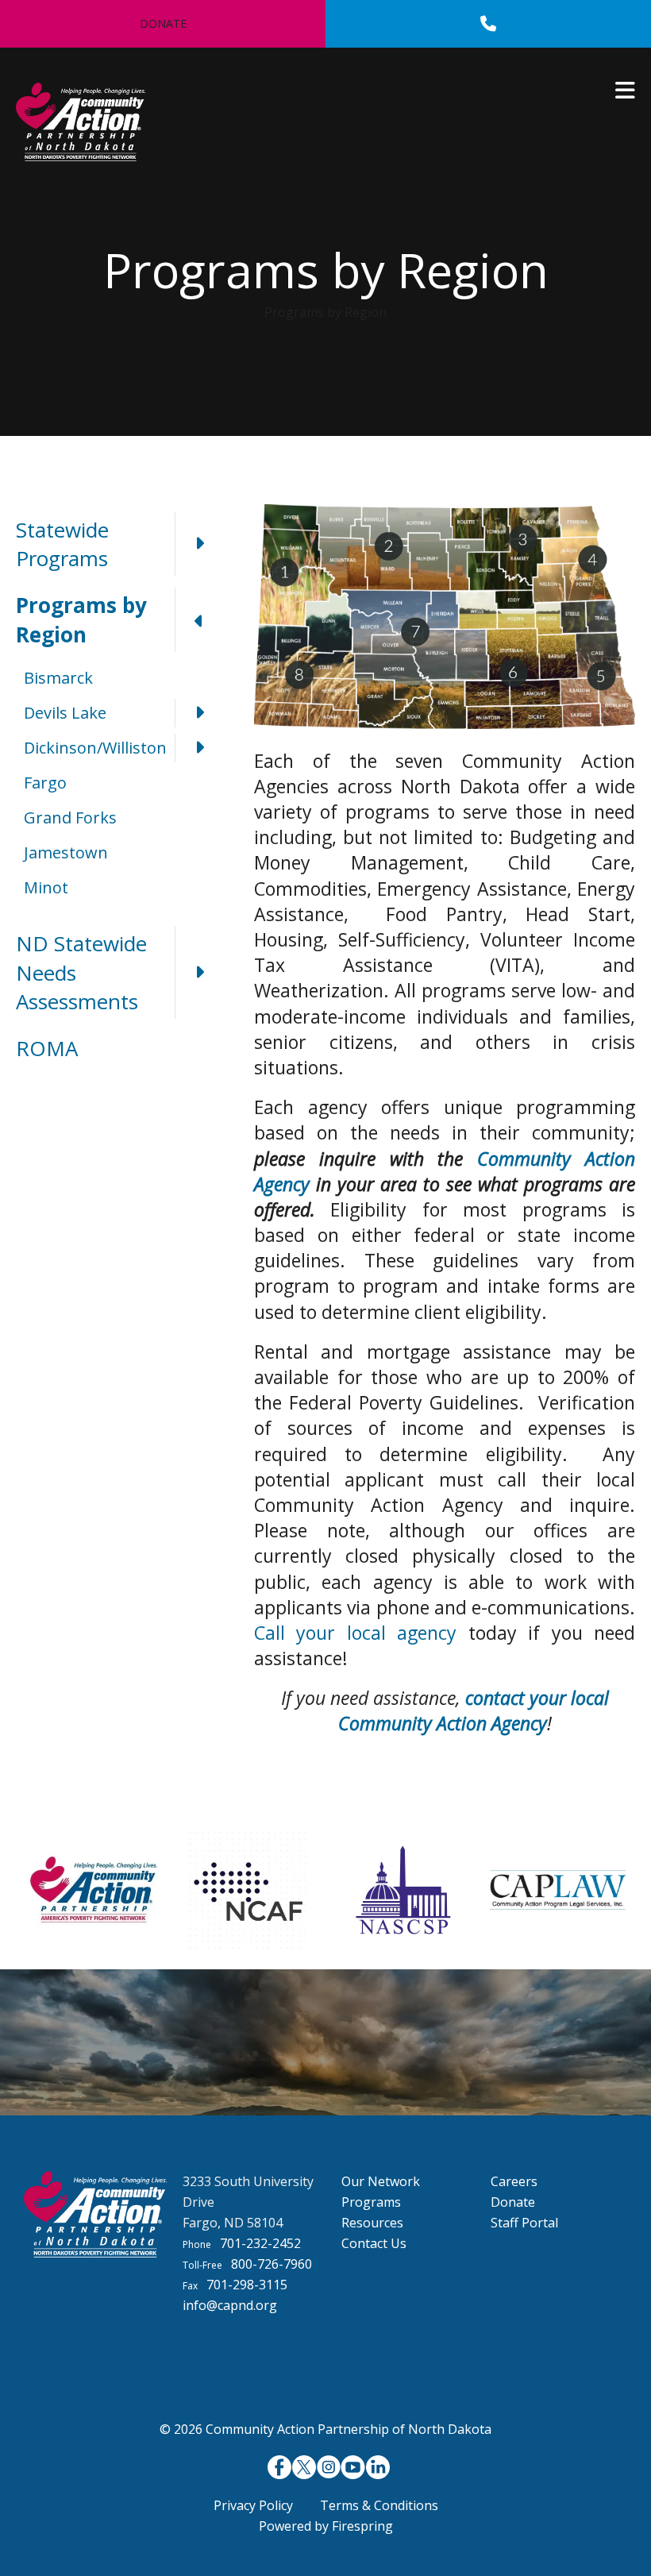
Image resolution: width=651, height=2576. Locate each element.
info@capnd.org (230, 2305)
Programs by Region (81, 619)
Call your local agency (355, 1633)
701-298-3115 (247, 2285)
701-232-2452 (260, 2243)
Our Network (381, 2181)
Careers (514, 2181)
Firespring (362, 2526)
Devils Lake (65, 713)
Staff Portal (524, 2223)
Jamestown (66, 852)
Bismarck (58, 678)
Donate (163, 23)
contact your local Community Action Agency (474, 1710)
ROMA (47, 1048)
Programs (371, 2202)
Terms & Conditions (379, 2505)
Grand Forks (70, 818)
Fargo (45, 783)
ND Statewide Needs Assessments (81, 972)
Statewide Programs (62, 544)
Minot (46, 887)
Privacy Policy (253, 2505)
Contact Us (374, 2243)
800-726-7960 (272, 2264)
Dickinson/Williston (95, 748)
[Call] (488, 24)
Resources (372, 2223)
